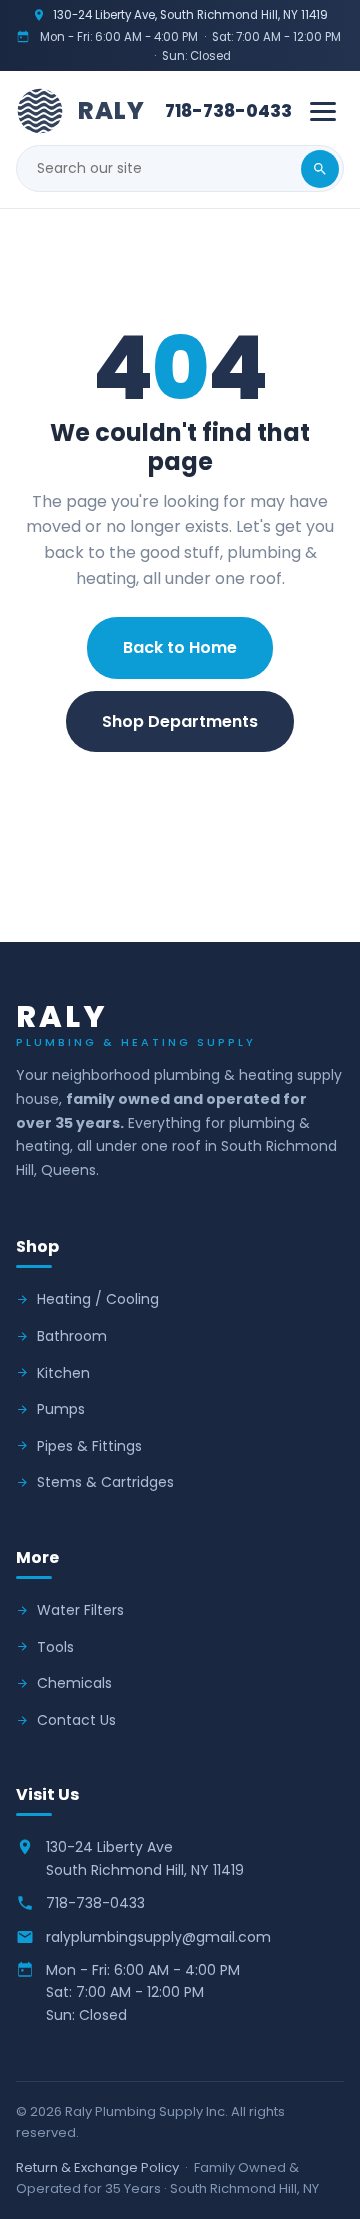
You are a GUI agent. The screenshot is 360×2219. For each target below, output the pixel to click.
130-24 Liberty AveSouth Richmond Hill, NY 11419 (145, 1858)
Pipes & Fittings (89, 1446)
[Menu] (323, 111)
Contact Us (180, 794)
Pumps (61, 1409)
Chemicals (74, 1683)
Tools (55, 1647)
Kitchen (63, 1373)
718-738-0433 (228, 111)
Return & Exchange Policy (97, 2167)
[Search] (320, 169)
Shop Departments (180, 721)
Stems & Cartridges (105, 1482)
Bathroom (72, 1336)
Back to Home (180, 647)
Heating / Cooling (98, 1299)
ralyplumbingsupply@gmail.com (158, 1937)
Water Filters (80, 1610)
